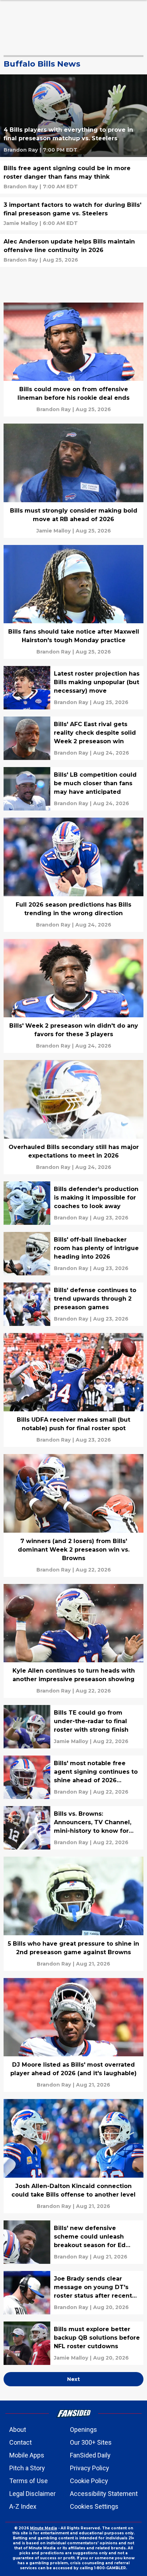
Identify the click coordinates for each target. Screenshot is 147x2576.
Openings (83, 2430)
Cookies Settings (94, 2506)
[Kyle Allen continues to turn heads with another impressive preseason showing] (73, 1641)
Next (73, 2379)
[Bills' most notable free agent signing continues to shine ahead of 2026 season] (73, 1777)
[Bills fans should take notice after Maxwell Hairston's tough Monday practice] (73, 602)
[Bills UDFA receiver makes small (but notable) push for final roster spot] (73, 1390)
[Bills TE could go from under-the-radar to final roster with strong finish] (73, 1727)
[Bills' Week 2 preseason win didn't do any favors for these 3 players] (73, 996)
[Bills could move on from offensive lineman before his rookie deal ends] (73, 360)
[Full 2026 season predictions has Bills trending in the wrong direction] (73, 875)
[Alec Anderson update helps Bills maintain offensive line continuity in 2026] (73, 250)
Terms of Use (29, 2481)
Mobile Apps (27, 2455)
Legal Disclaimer (32, 2494)
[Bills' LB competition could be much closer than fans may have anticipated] (73, 789)
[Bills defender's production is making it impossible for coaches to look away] (73, 1203)
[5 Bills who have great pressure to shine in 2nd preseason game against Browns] (73, 1914)
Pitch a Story (27, 2468)
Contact (21, 2442)
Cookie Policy (89, 2481)
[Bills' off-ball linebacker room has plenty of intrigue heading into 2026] (73, 1254)
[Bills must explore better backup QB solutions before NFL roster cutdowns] (73, 2343)
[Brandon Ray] (21, 150)
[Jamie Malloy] (21, 223)
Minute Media (44, 2528)
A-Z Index (23, 2506)
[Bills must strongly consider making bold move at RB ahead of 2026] (73, 481)
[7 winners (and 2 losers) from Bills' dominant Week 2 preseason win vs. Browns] (73, 1515)
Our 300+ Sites (91, 2442)
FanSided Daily (90, 2455)
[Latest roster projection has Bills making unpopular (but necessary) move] (73, 688)
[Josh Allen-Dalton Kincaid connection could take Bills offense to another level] (73, 2156)
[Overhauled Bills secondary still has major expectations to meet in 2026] (73, 1117)
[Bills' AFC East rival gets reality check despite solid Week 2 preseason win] (73, 738)
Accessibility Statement (104, 2494)
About (18, 2430)
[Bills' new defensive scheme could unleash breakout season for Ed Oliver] (73, 2242)
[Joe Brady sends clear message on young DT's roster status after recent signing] (73, 2293)
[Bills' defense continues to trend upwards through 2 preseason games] (73, 1304)
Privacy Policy (90, 2468)
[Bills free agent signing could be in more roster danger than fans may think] (73, 177)
